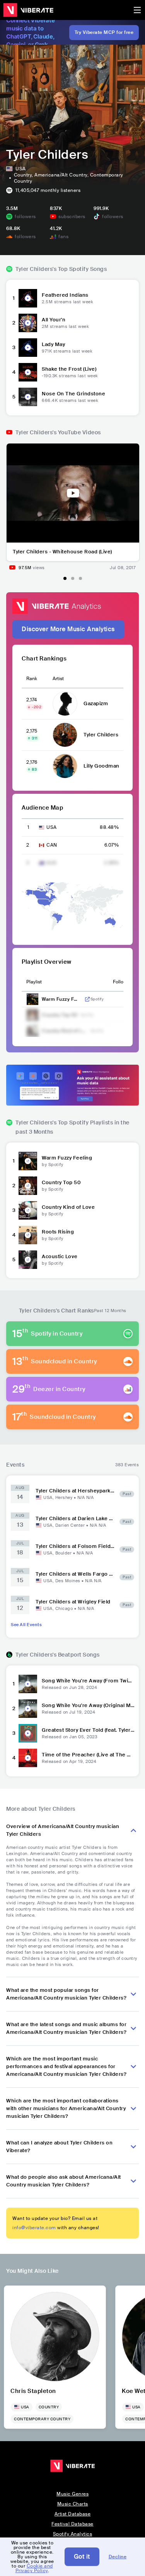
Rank (32, 679)
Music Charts (73, 2504)
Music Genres (72, 2494)
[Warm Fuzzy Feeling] (28, 1161)
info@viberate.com (34, 2228)
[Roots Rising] (28, 1235)
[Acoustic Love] (28, 1260)
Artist (58, 679)
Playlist (34, 982)
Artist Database (73, 2514)
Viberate (28, 10)
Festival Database (72, 2524)
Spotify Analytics (73, 2534)
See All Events (26, 1625)
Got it (82, 2557)
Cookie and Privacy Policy (34, 2568)
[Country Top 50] (28, 1186)
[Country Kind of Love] (28, 1210)
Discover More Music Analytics (68, 629)
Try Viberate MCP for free (104, 32)
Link (87, 999)
